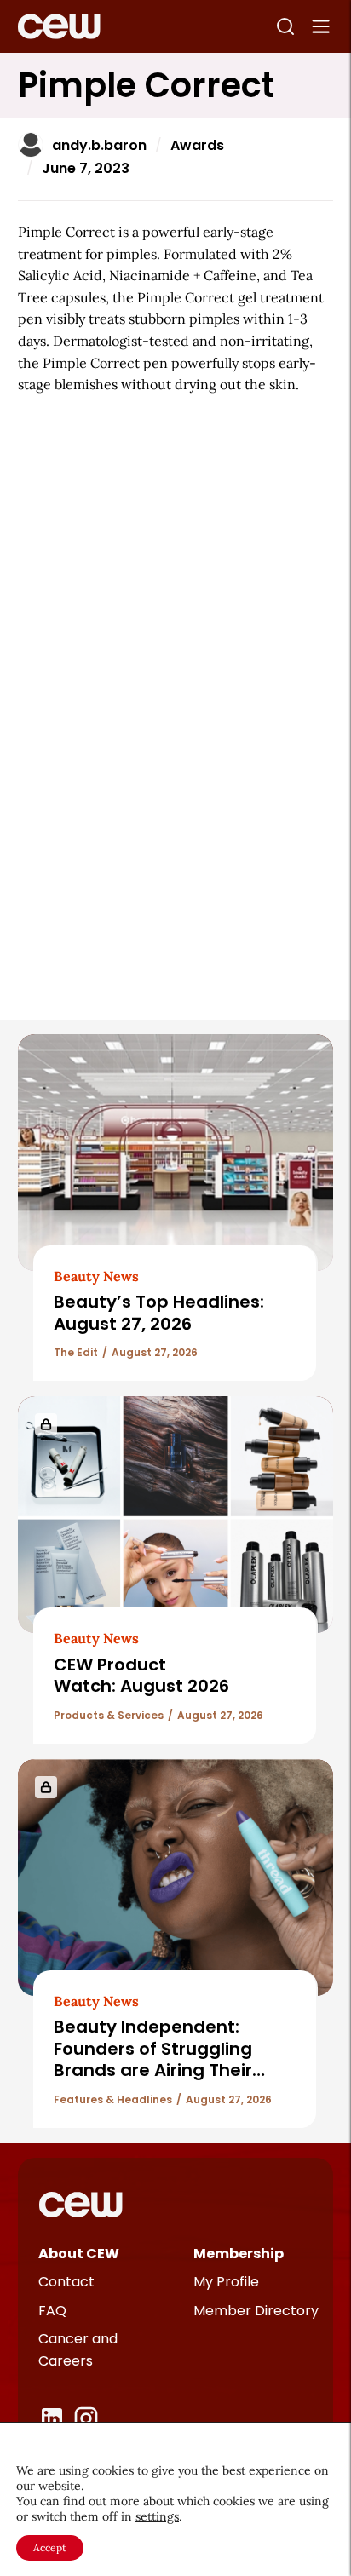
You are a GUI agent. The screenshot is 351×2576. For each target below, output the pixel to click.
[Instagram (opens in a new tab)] (86, 2418)
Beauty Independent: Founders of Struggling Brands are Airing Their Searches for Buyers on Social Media (154, 2070)
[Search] (285, 26)
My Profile (226, 2282)
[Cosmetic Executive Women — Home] (59, 26)
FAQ (52, 2311)
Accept (50, 2547)
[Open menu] (321, 26)
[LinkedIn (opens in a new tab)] (52, 2418)
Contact (66, 2282)
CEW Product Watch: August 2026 (141, 1675)
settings (157, 2516)
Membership (239, 2254)
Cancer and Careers (78, 2350)
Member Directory (256, 2311)
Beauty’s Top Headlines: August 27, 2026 (159, 1312)
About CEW (79, 2254)
